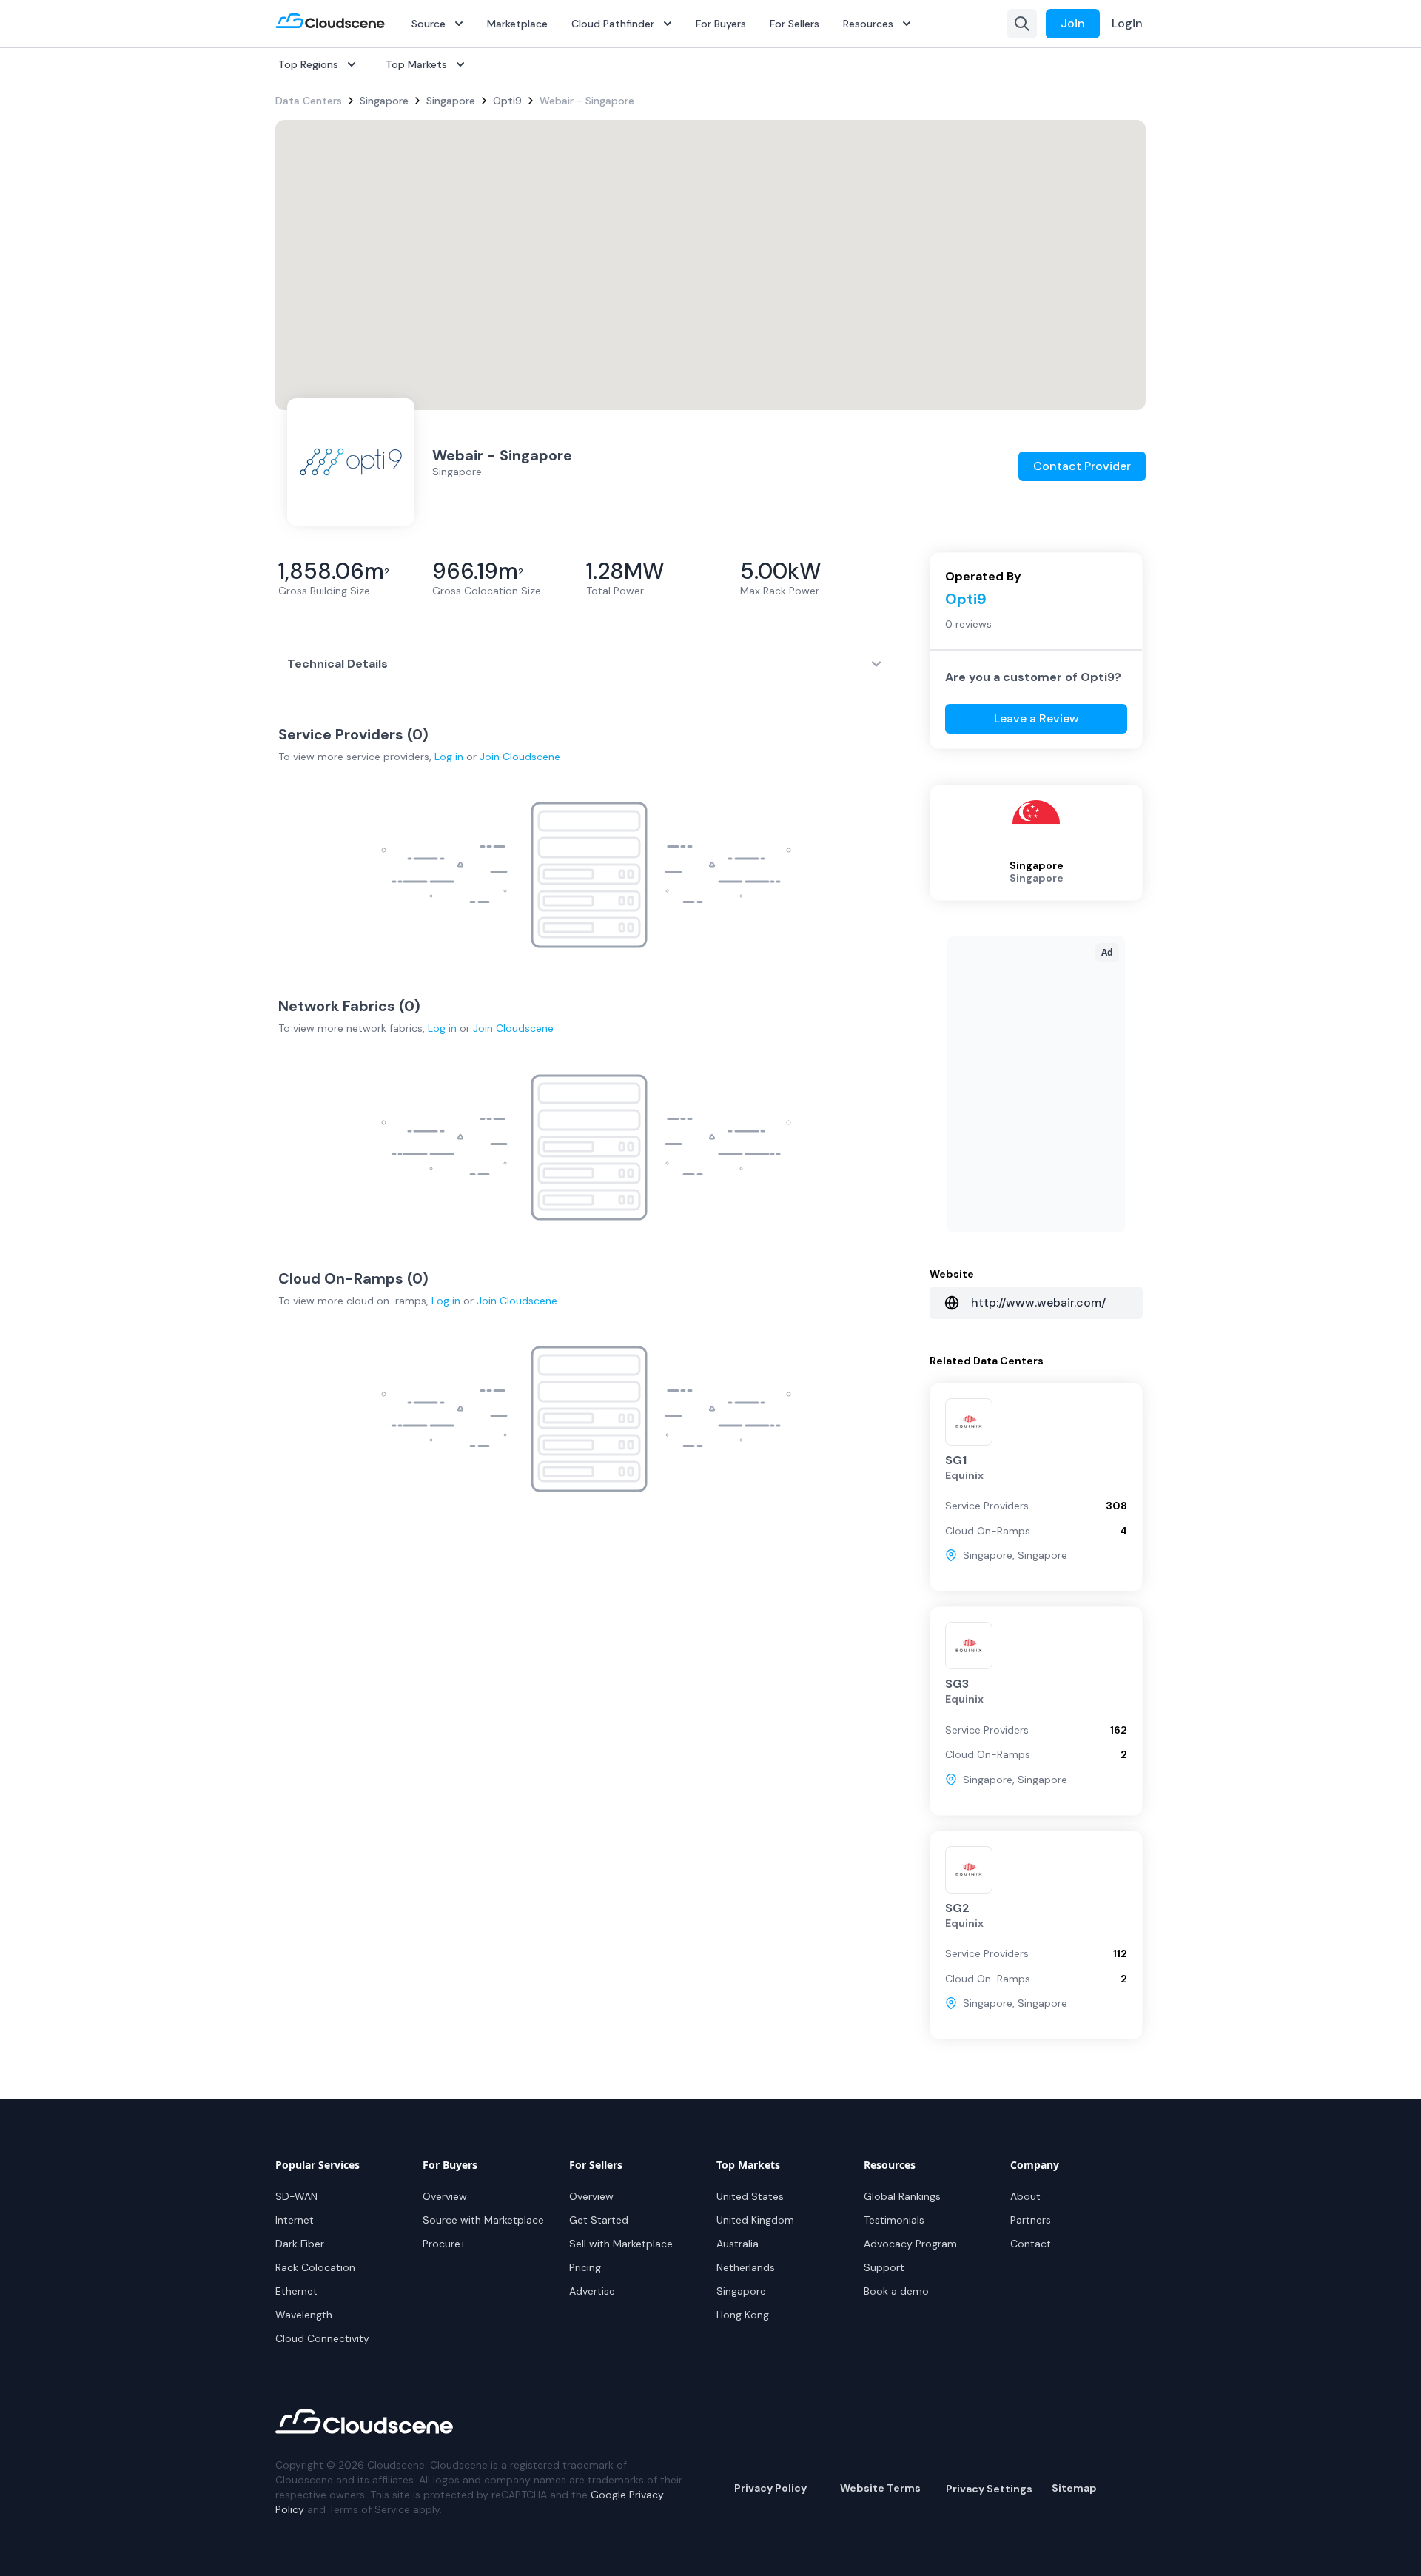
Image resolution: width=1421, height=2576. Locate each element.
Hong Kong (743, 2315)
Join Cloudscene (520, 757)
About (1025, 2196)
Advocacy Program (910, 2244)
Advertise (592, 2291)
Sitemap (1074, 2488)
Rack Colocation (315, 2267)
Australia (738, 2244)
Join (1073, 23)
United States (750, 2196)
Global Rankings (902, 2196)
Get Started (599, 2220)
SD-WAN (296, 2196)
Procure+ (444, 2244)
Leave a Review (1037, 718)
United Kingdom (755, 2220)
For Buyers (721, 24)
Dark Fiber (300, 2244)
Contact (1031, 2244)
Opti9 (507, 101)
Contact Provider (1082, 466)
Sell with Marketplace (621, 2244)
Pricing (585, 2267)
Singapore (384, 101)
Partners (1031, 2220)
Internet (295, 2220)
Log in (449, 757)
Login (1127, 23)
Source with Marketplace (483, 2220)
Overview (445, 2196)
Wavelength (304, 2315)
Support (884, 2267)
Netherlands (746, 2267)
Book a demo (896, 2291)
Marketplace (517, 24)
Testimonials (894, 2220)
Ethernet (296, 2291)
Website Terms (880, 2488)
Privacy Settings (989, 2489)
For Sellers (795, 24)
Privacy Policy (770, 2488)
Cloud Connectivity (322, 2338)
